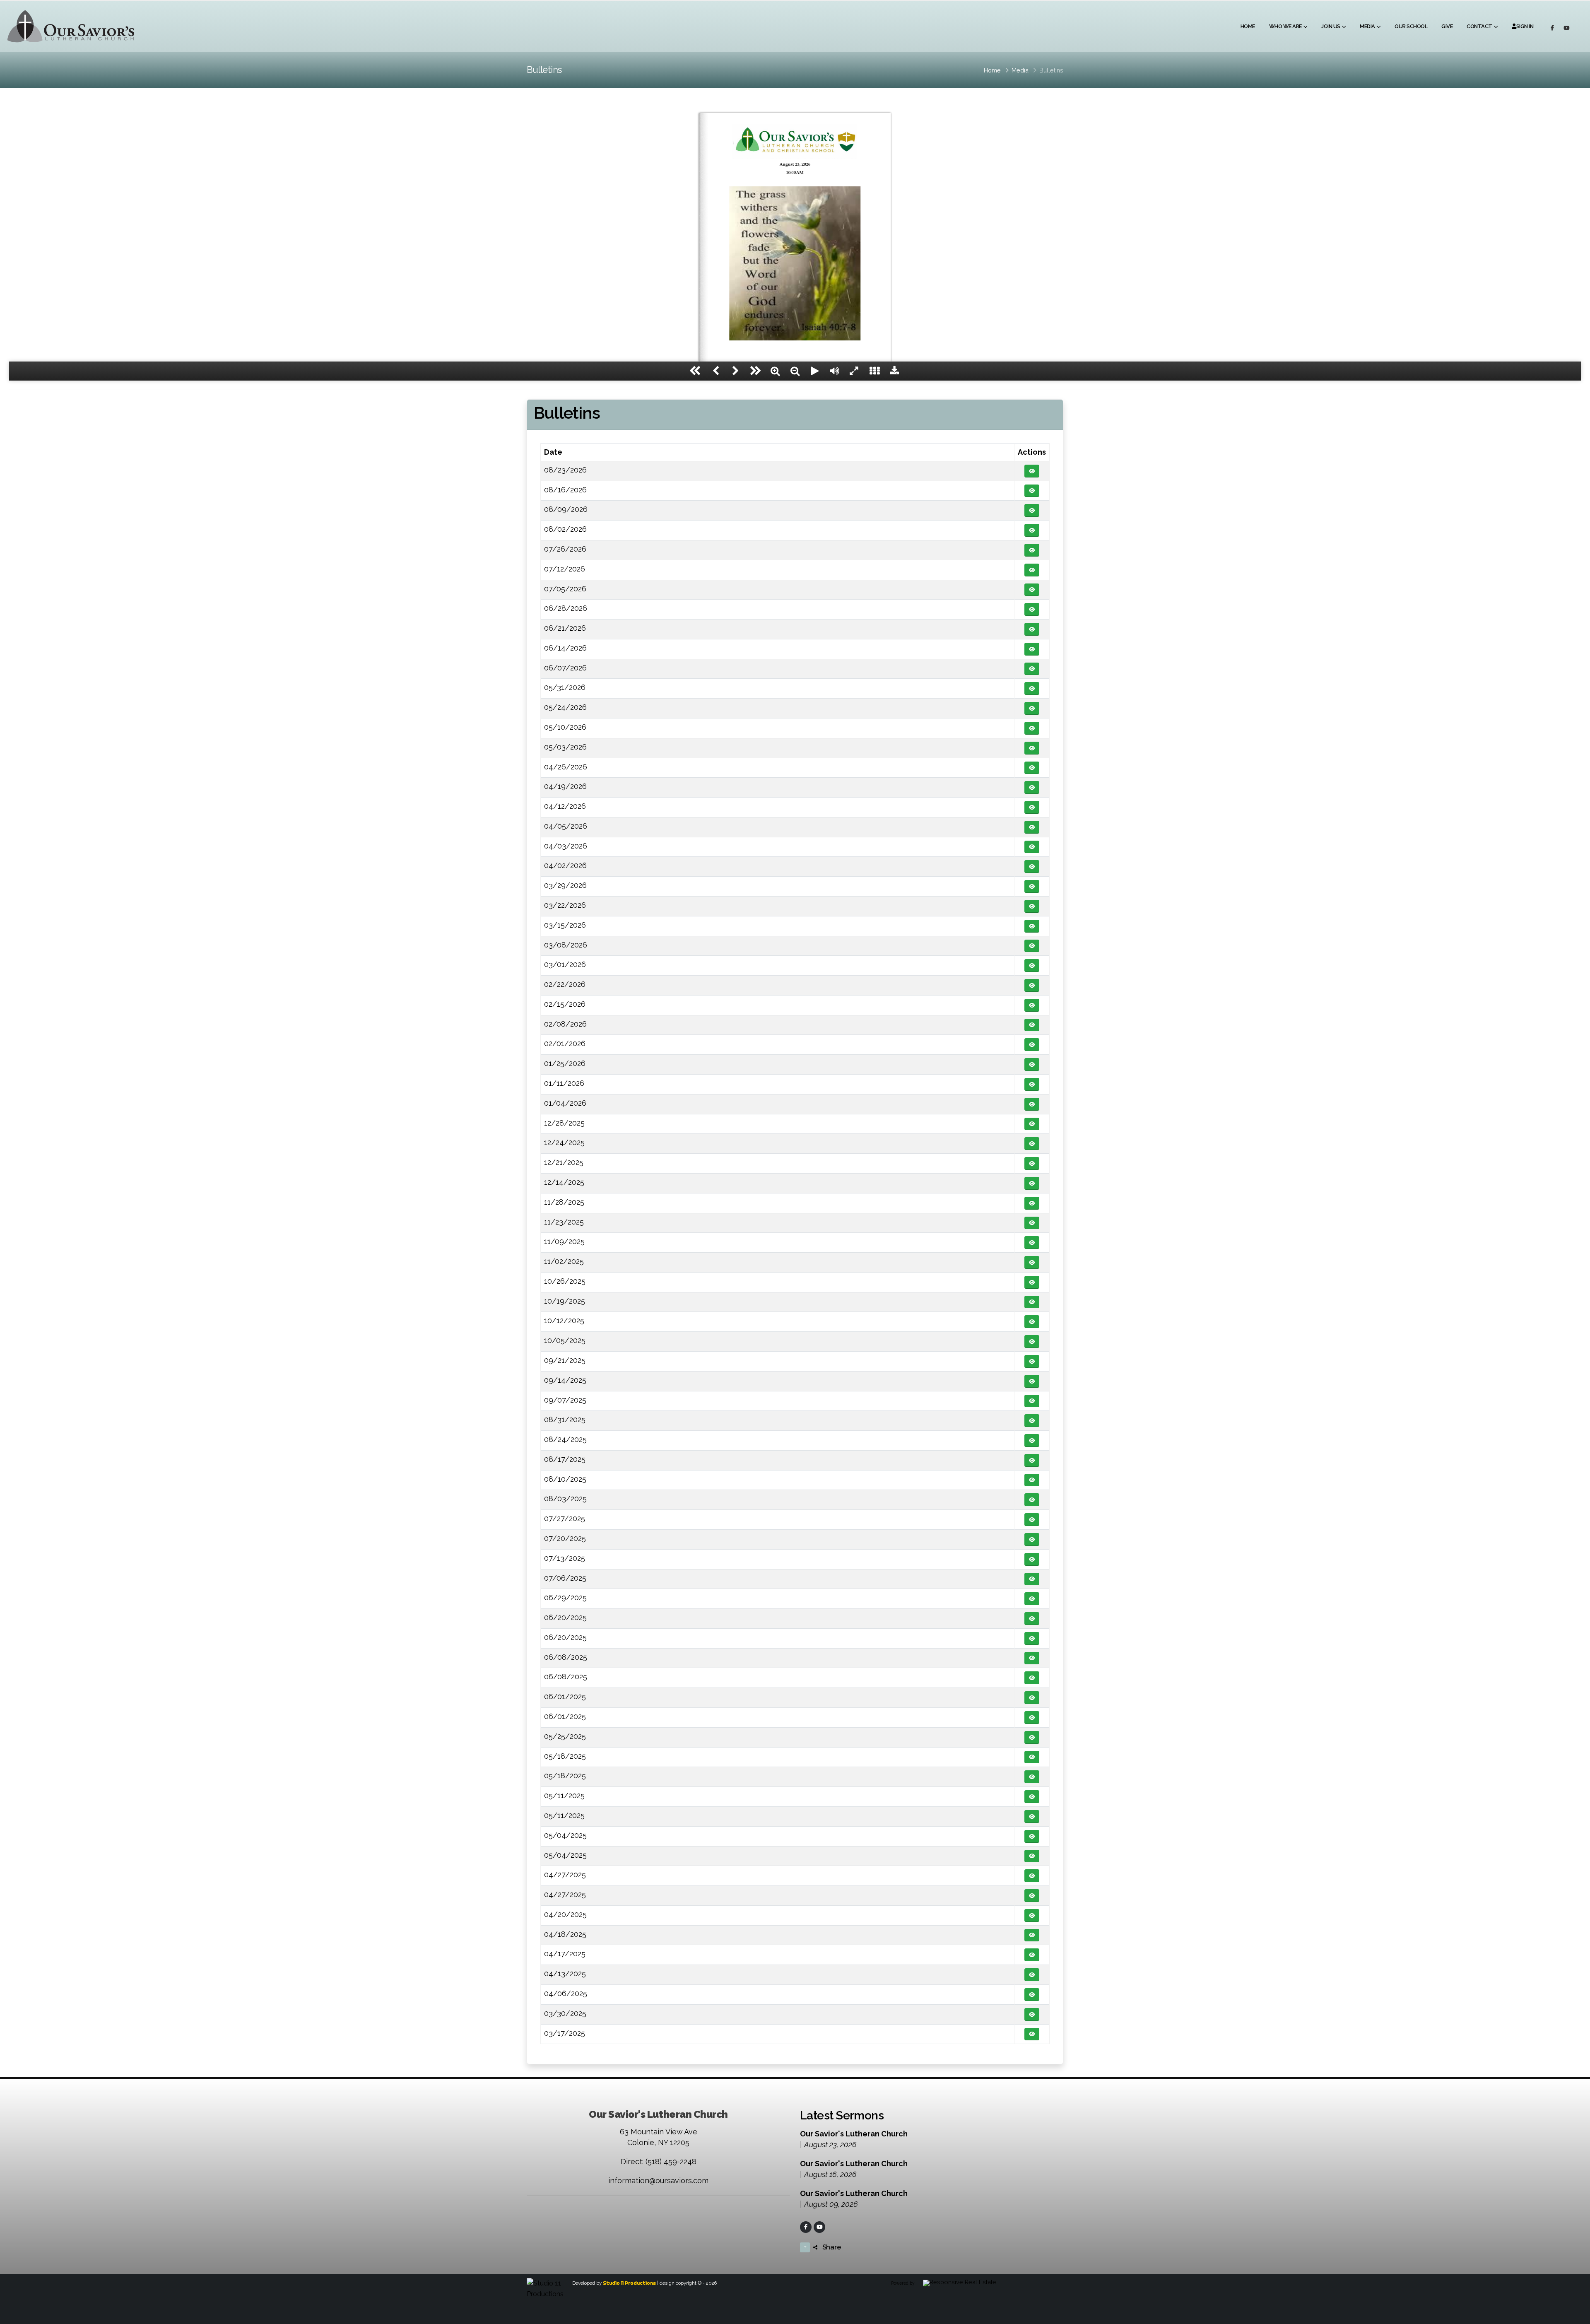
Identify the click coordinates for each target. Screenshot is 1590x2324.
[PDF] (1032, 471)
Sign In (1525, 26)
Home (1248, 26)
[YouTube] (819, 2227)
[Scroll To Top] (1576, 2315)
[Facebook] (806, 2227)
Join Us (1331, 26)
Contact (1479, 26)
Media (1367, 26)
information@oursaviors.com (658, 2181)
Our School (1411, 26)
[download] (894, 371)
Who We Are (1285, 26)
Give (1447, 26)
